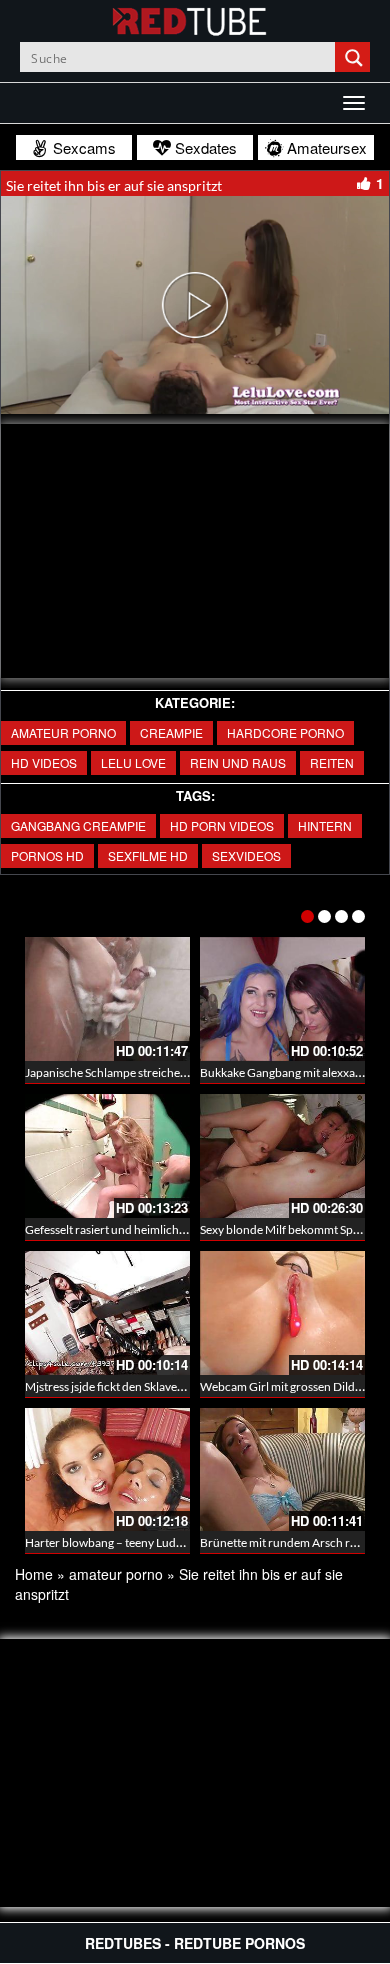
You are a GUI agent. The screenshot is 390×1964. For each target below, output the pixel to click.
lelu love (133, 762)
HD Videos (44, 762)
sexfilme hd (148, 855)
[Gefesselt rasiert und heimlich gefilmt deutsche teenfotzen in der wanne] (107, 1156)
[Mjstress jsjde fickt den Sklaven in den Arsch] (107, 1313)
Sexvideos (246, 855)
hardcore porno (285, 732)
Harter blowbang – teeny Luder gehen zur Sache (149, 1542)
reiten (332, 762)
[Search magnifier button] (355, 57)
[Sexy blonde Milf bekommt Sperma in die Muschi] (282, 1156)
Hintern (325, 825)
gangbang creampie (78, 825)
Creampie (171, 732)
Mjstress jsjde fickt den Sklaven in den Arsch (138, 1386)
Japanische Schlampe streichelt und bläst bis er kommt (165, 1072)
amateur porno (63, 732)
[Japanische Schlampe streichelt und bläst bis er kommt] (107, 999)
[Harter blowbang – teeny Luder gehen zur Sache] (107, 1470)
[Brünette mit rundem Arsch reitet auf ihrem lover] (282, 1470)
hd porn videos (222, 825)
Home (34, 1574)
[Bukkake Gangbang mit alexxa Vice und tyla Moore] (282, 999)
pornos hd (47, 855)
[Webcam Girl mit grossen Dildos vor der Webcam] (282, 1313)
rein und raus (238, 762)
